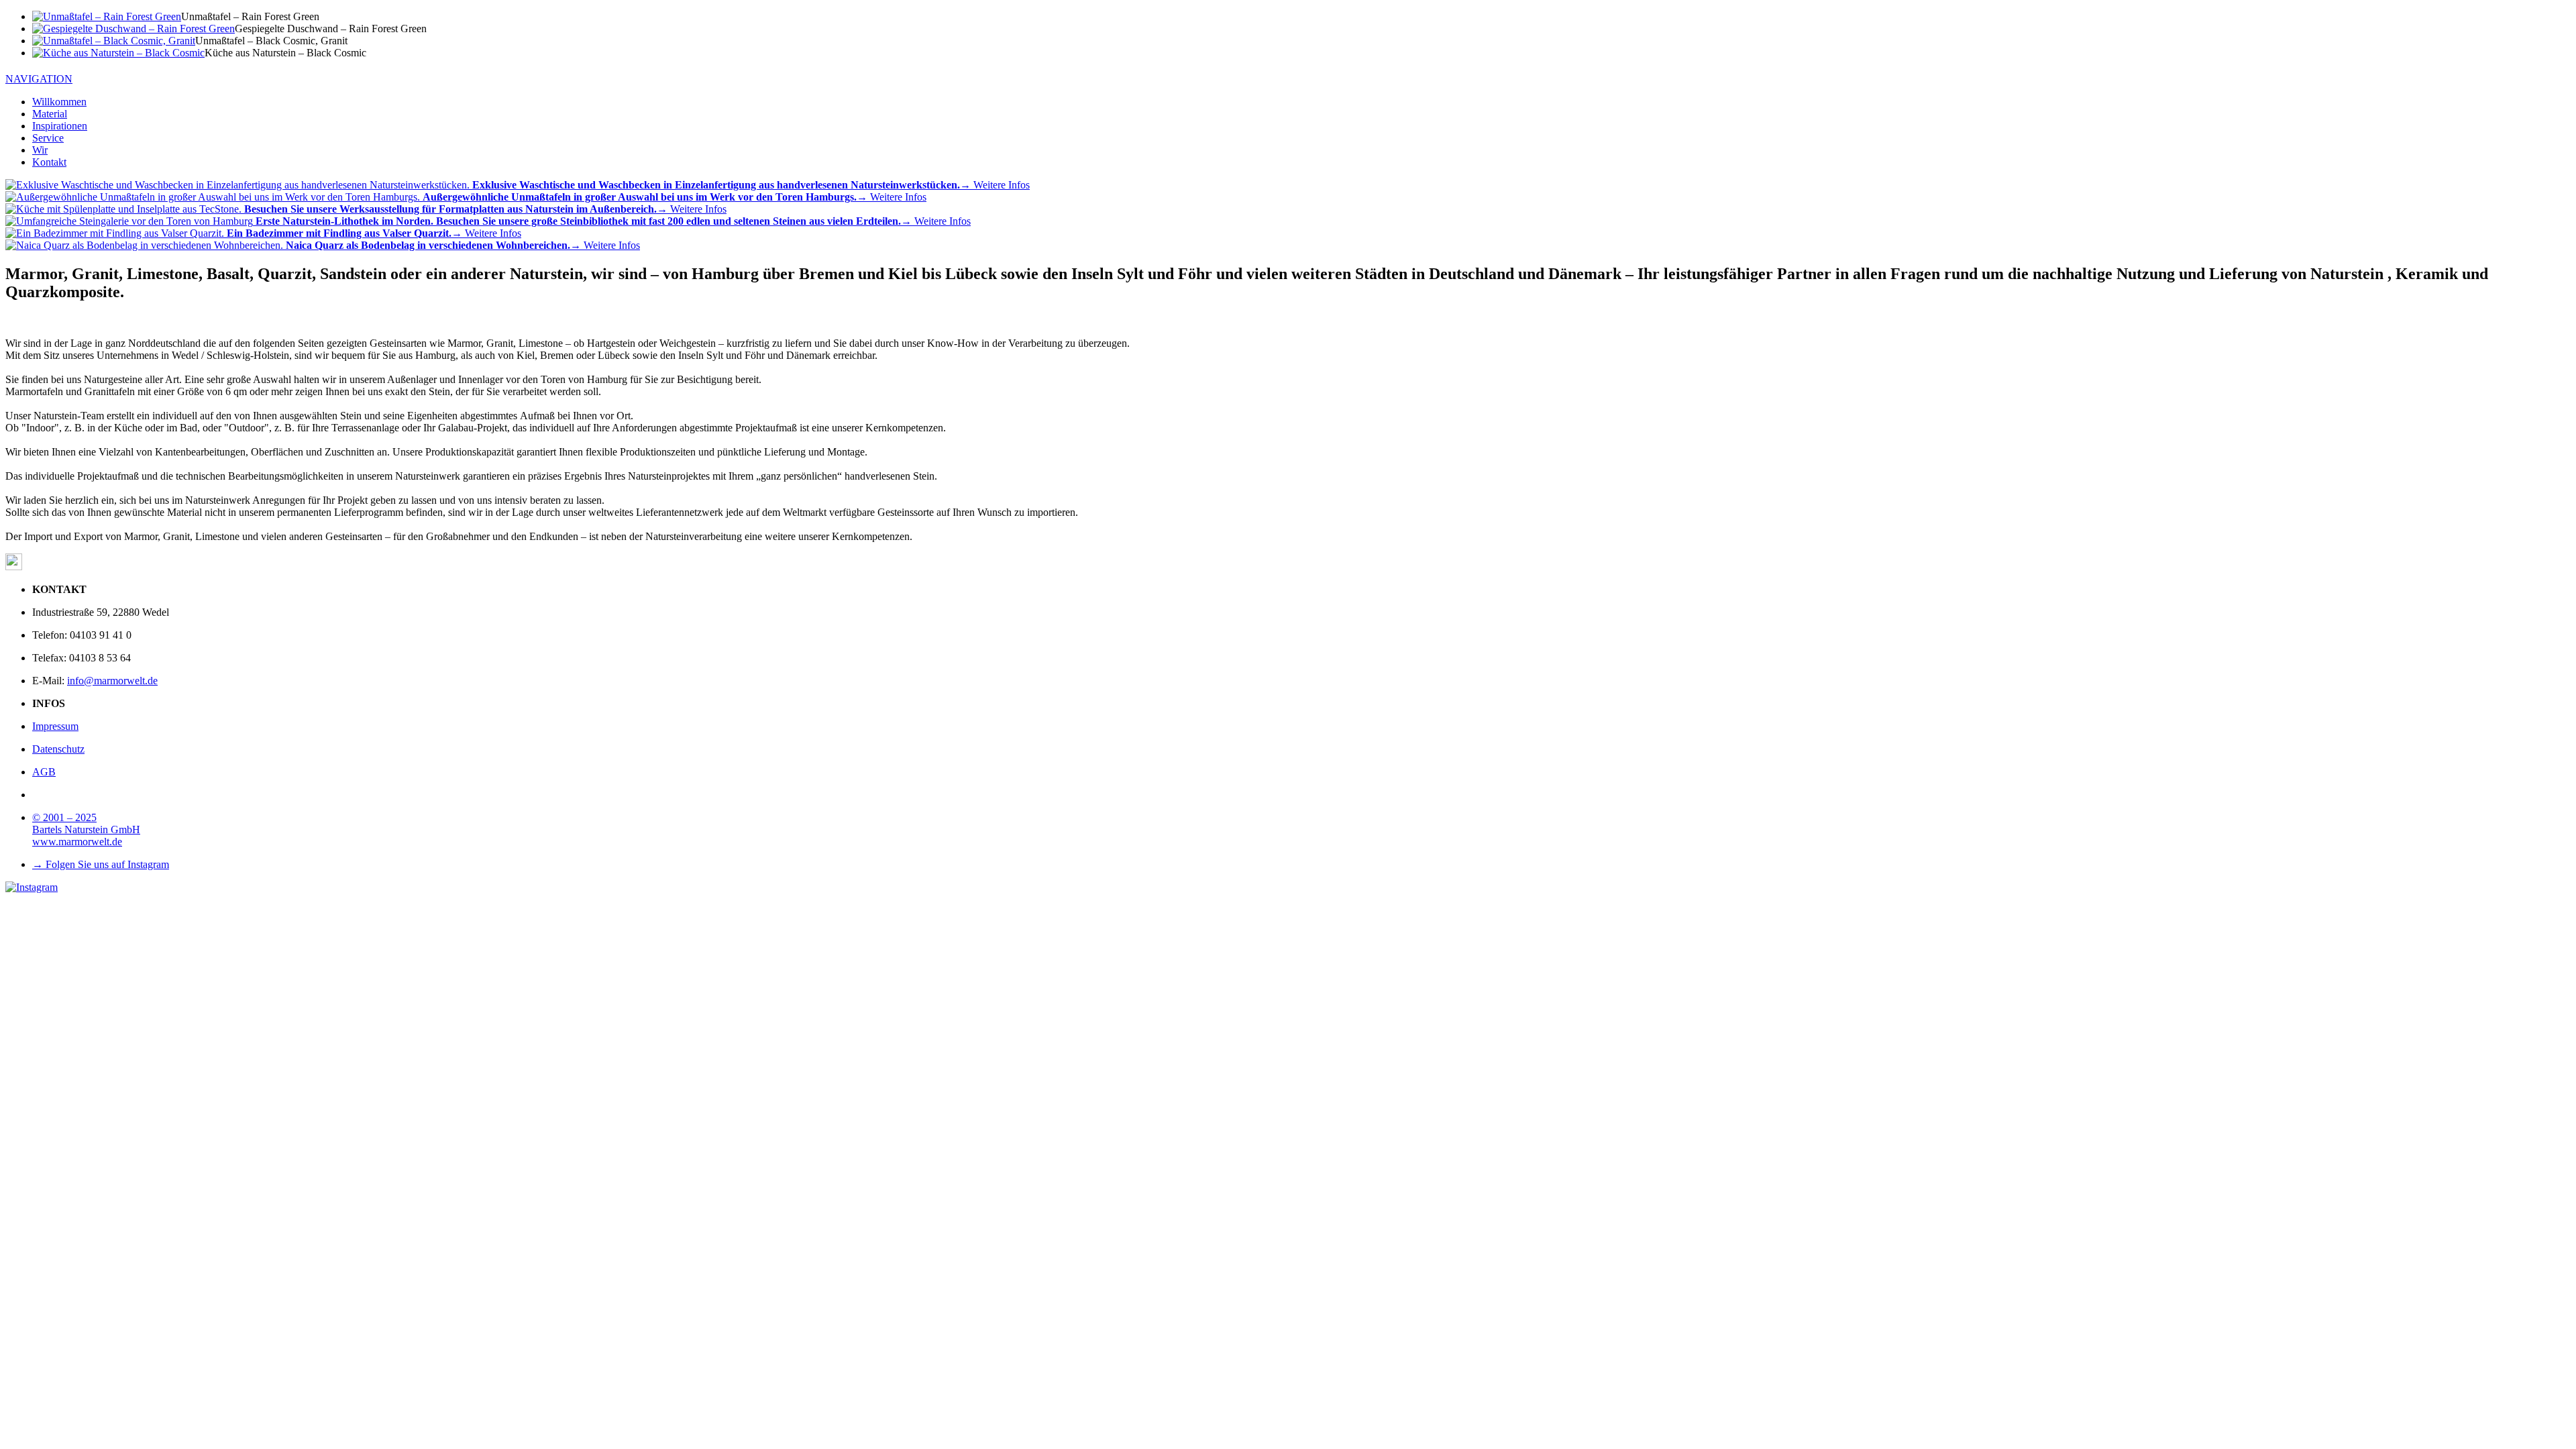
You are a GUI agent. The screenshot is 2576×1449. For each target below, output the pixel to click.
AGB (44, 772)
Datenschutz (58, 749)
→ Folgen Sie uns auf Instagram (101, 864)
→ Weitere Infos (751, 185)
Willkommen (59, 102)
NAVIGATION (39, 79)
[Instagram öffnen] (32, 887)
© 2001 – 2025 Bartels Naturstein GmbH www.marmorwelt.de (86, 829)
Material (50, 114)
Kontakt (49, 162)
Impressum (55, 726)
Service (48, 138)
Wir (40, 150)
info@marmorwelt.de (112, 681)
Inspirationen (60, 126)
